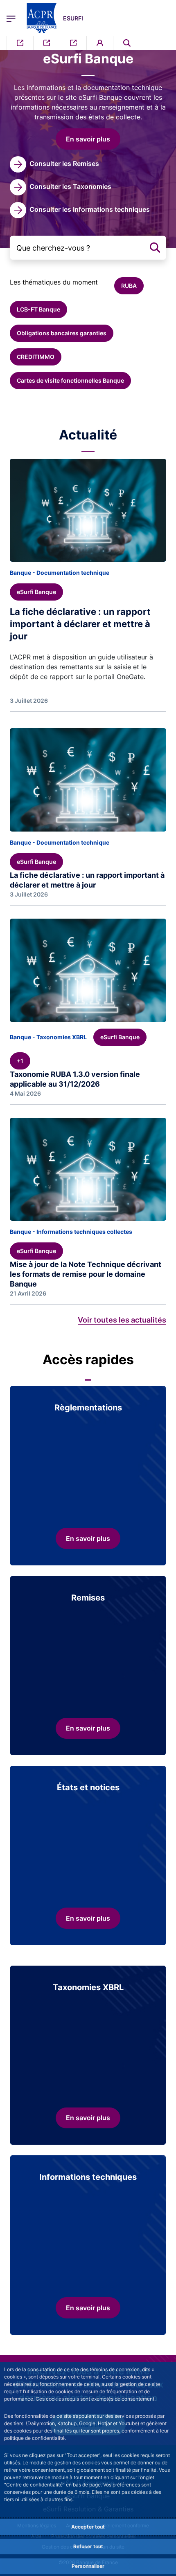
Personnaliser (88, 2566)
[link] (54, 164)
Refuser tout (88, 2546)
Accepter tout (88, 2527)
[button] (127, 43)
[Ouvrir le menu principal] (11, 18)
